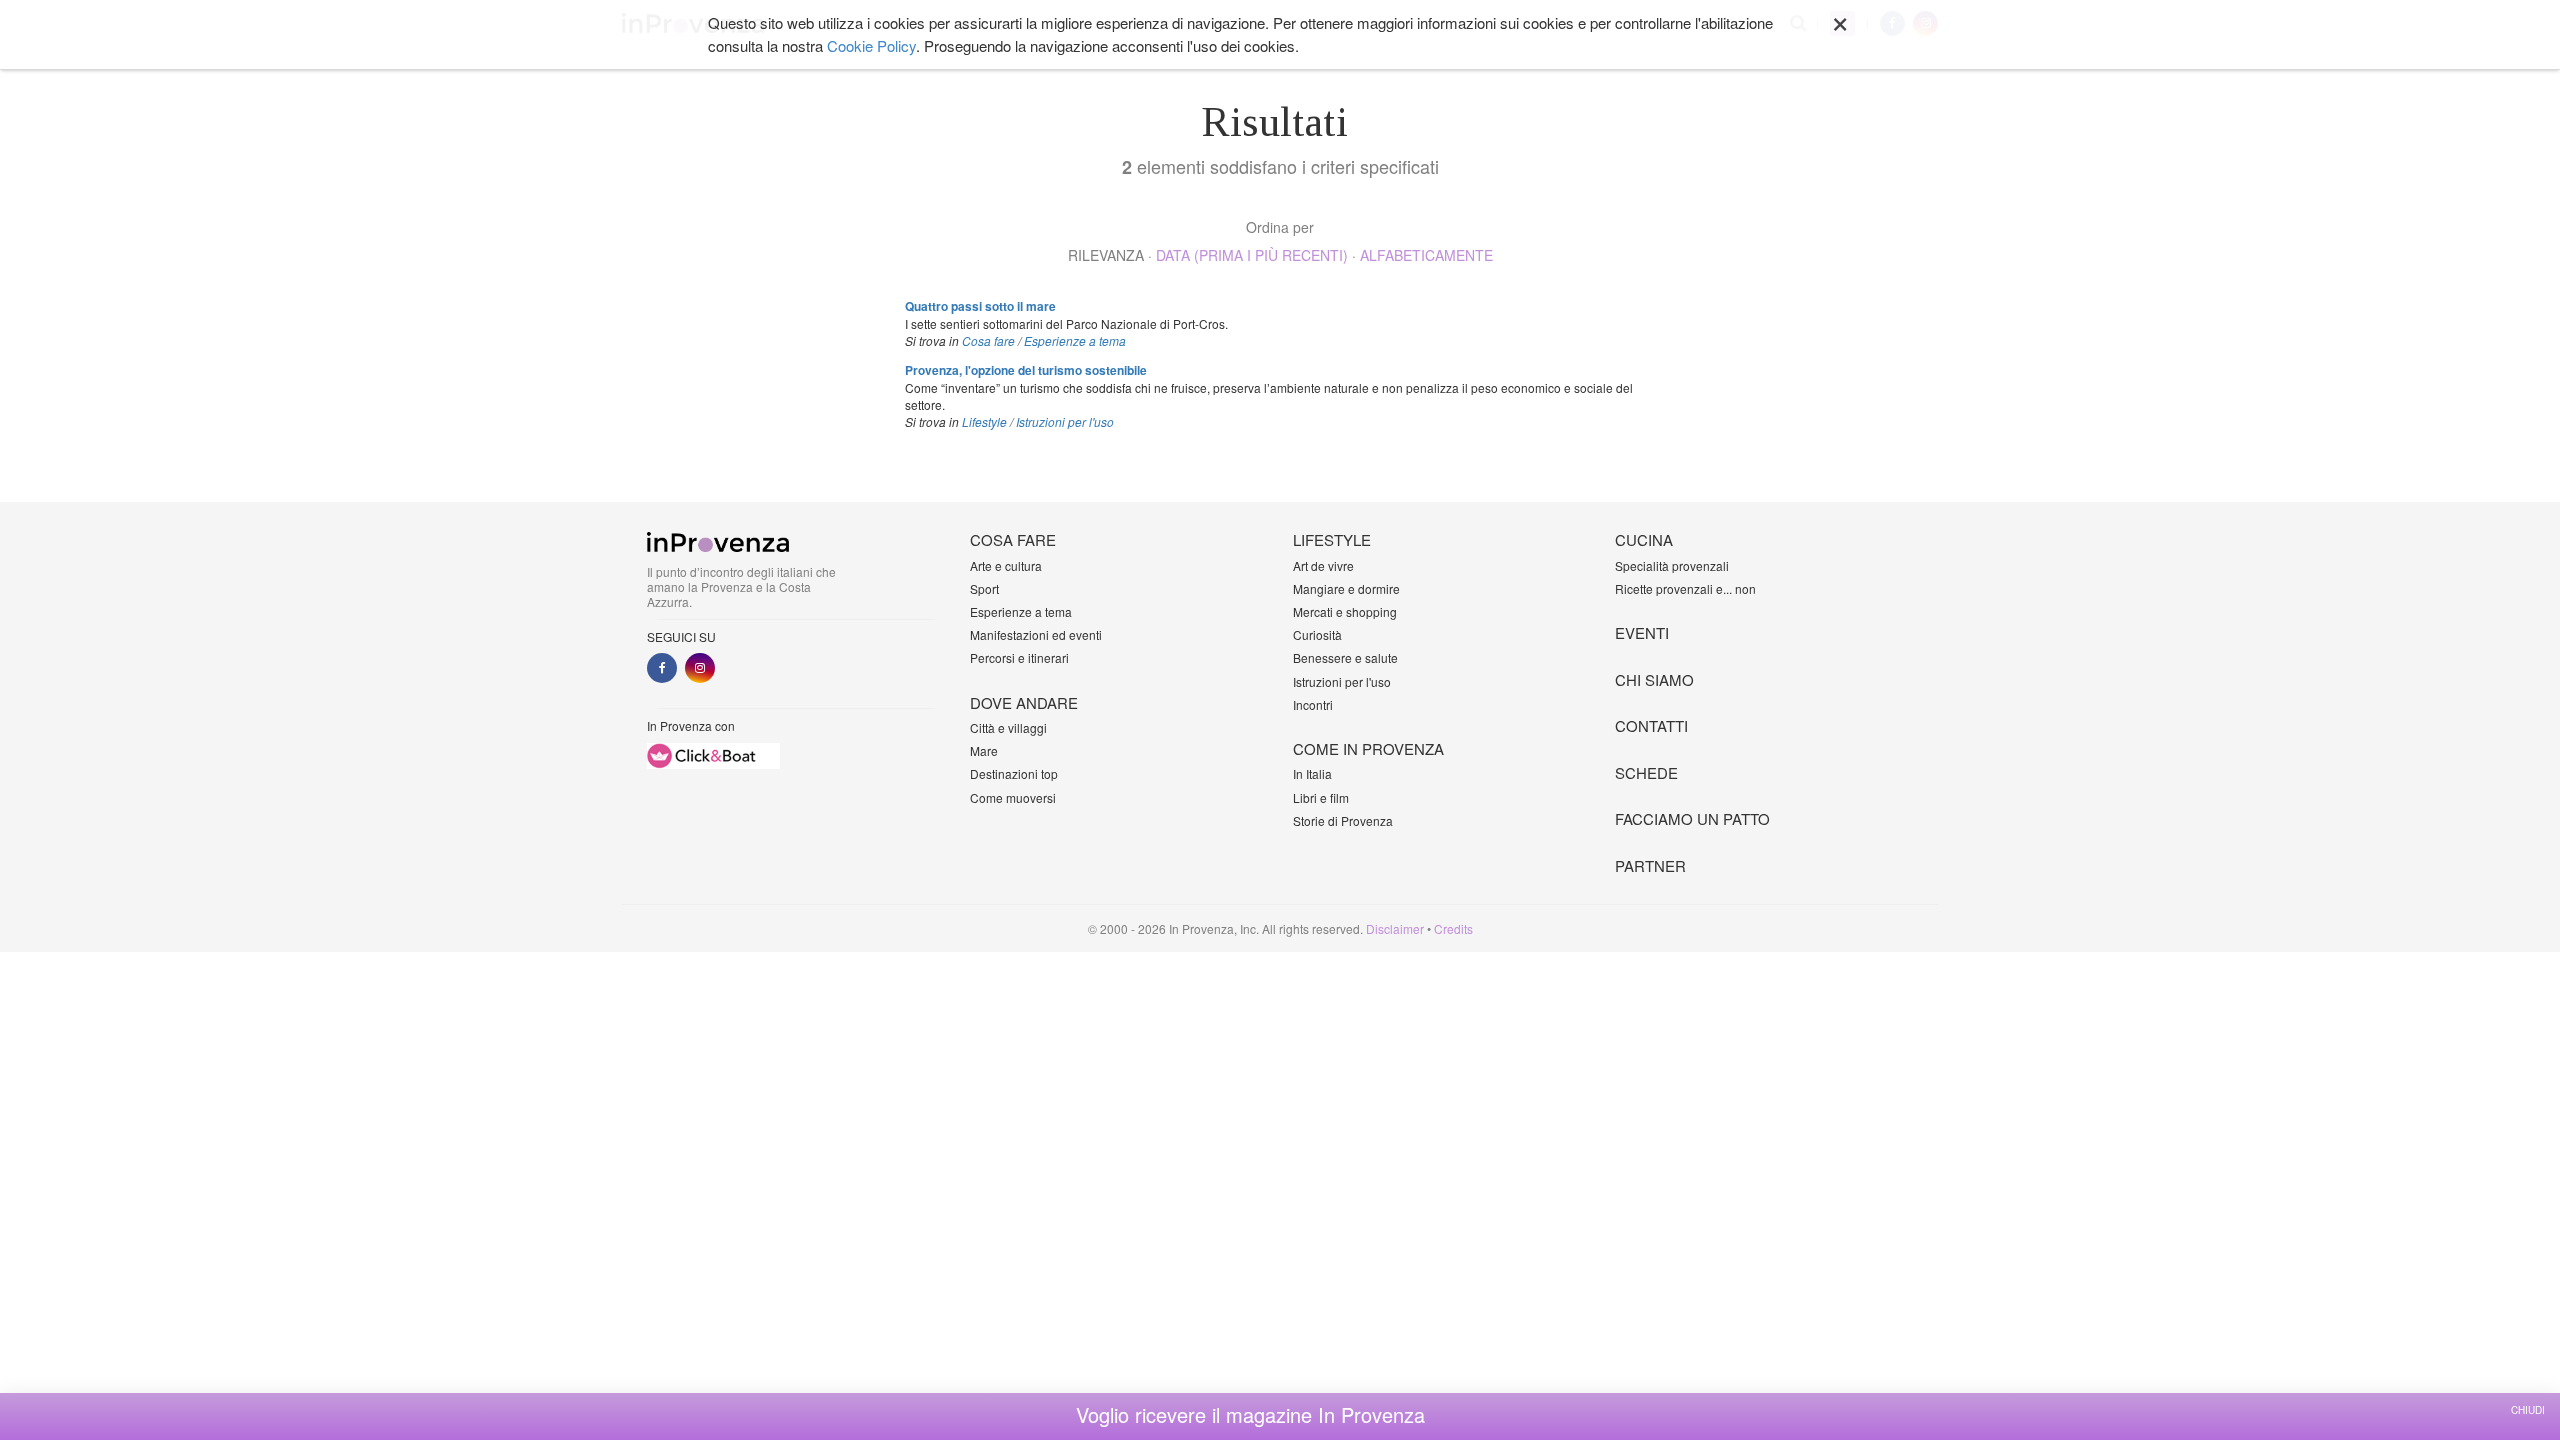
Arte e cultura (1006, 565)
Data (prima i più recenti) (1252, 255)
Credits (1453, 928)
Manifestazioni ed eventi (1036, 634)
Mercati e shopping (1345, 611)
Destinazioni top (1014, 773)
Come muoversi (1013, 797)
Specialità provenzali (1672, 565)
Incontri (1313, 704)
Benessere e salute (1345, 657)
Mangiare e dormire (1346, 588)
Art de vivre (1323, 565)
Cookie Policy (871, 45)
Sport (984, 588)
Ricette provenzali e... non (1685, 588)
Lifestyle (984, 421)
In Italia (1312, 773)
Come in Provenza (1368, 748)
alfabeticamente (1426, 255)
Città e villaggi (1008, 727)
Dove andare (1024, 702)
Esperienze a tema (1075, 340)
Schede (1646, 772)
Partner (1650, 865)
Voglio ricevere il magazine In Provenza (1250, 1415)
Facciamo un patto (1692, 818)
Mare (984, 750)
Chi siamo (1654, 679)
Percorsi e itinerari (1019, 657)
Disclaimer (1395, 928)
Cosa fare (988, 340)
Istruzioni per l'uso (1065, 421)
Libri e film (1321, 797)
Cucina (1644, 539)
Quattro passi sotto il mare (980, 306)
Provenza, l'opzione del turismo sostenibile (1026, 370)
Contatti (1651, 725)
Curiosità (1317, 634)
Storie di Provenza (1343, 820)
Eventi (1642, 632)
